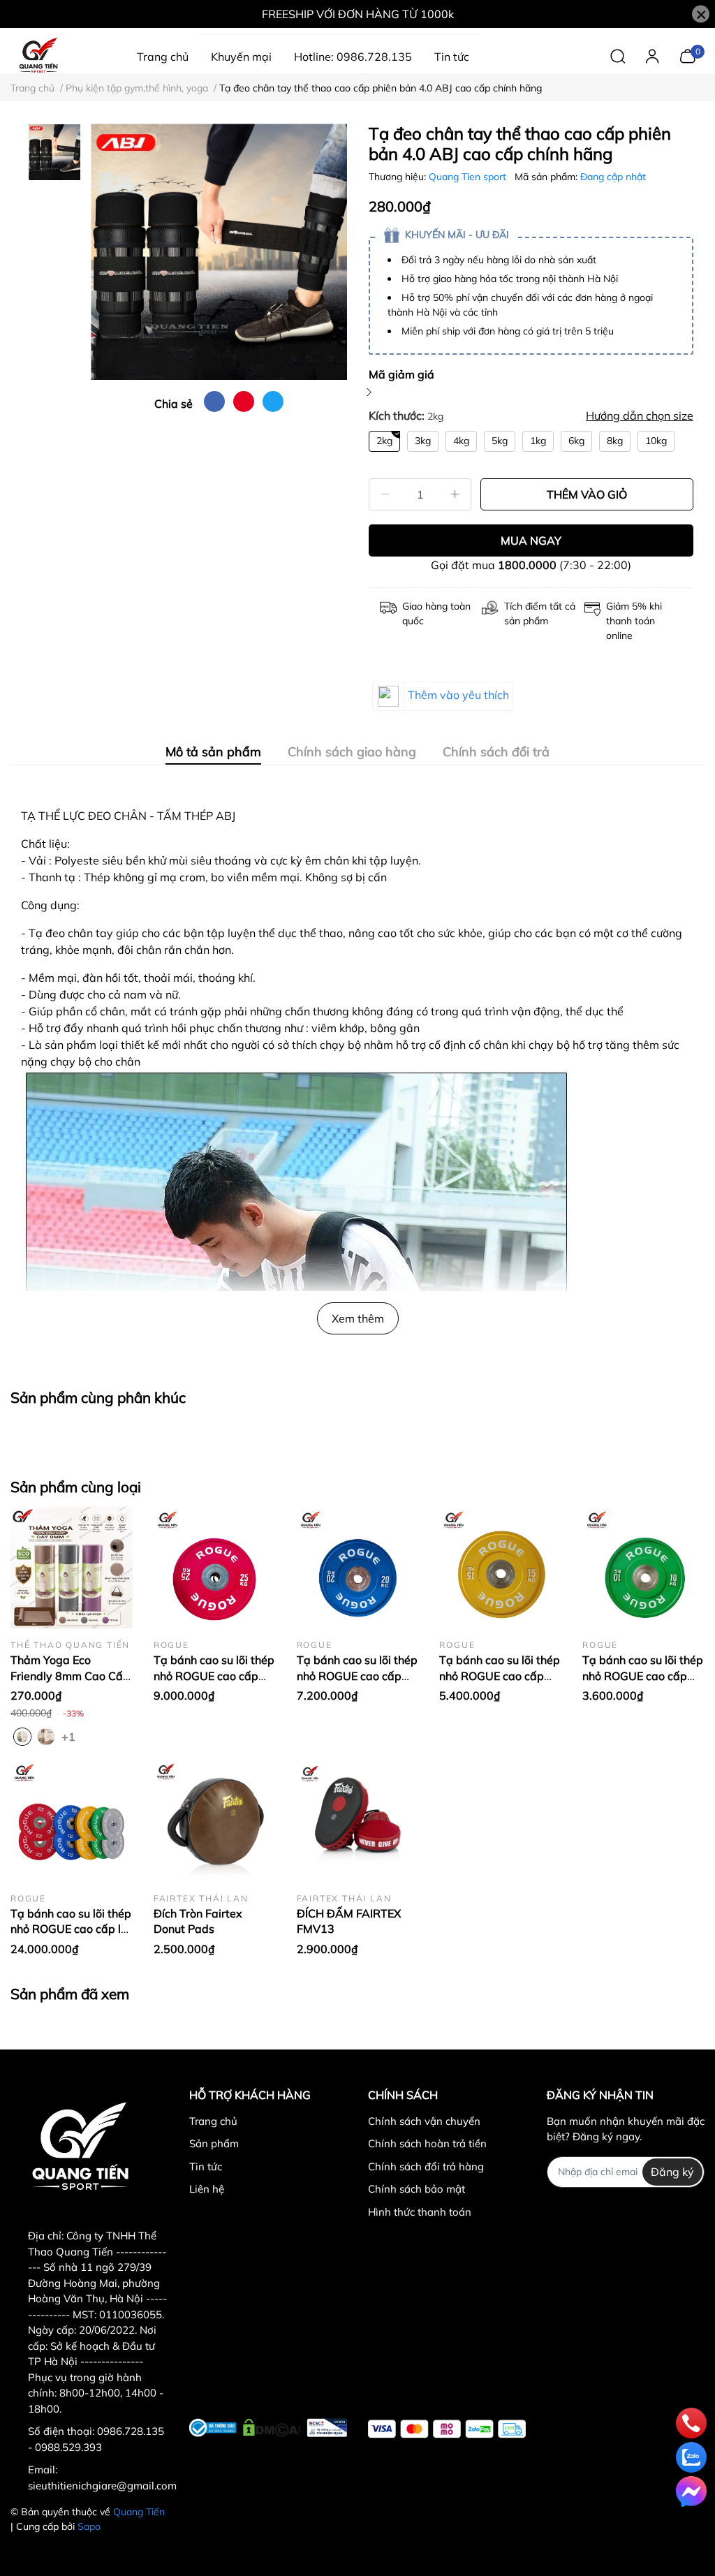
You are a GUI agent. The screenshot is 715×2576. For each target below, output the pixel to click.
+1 (70, 1736)
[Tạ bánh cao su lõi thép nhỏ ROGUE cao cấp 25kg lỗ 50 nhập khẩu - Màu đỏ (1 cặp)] (215, 1567)
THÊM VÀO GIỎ (587, 494)
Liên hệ (207, 2189)
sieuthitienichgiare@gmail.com (102, 2486)
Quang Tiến (139, 2512)
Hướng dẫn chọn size (640, 415)
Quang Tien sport (469, 177)
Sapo (89, 2526)
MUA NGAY (531, 540)
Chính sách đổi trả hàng (426, 2166)
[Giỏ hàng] (687, 55)
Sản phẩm (214, 2143)
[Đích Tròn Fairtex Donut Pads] (215, 1821)
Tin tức (206, 2166)
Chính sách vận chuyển (424, 2121)
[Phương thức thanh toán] (447, 2429)
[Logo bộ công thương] (268, 2426)
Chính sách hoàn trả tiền (427, 2143)
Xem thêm (358, 1318)
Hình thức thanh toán (420, 2212)
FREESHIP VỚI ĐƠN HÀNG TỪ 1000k (358, 14)
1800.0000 (527, 565)
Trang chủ (213, 2121)
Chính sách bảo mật (417, 2189)
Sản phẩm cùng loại (76, 1487)
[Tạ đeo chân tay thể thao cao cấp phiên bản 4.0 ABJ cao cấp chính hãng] (219, 252)
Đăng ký (672, 2172)
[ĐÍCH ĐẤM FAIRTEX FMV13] (358, 1821)
